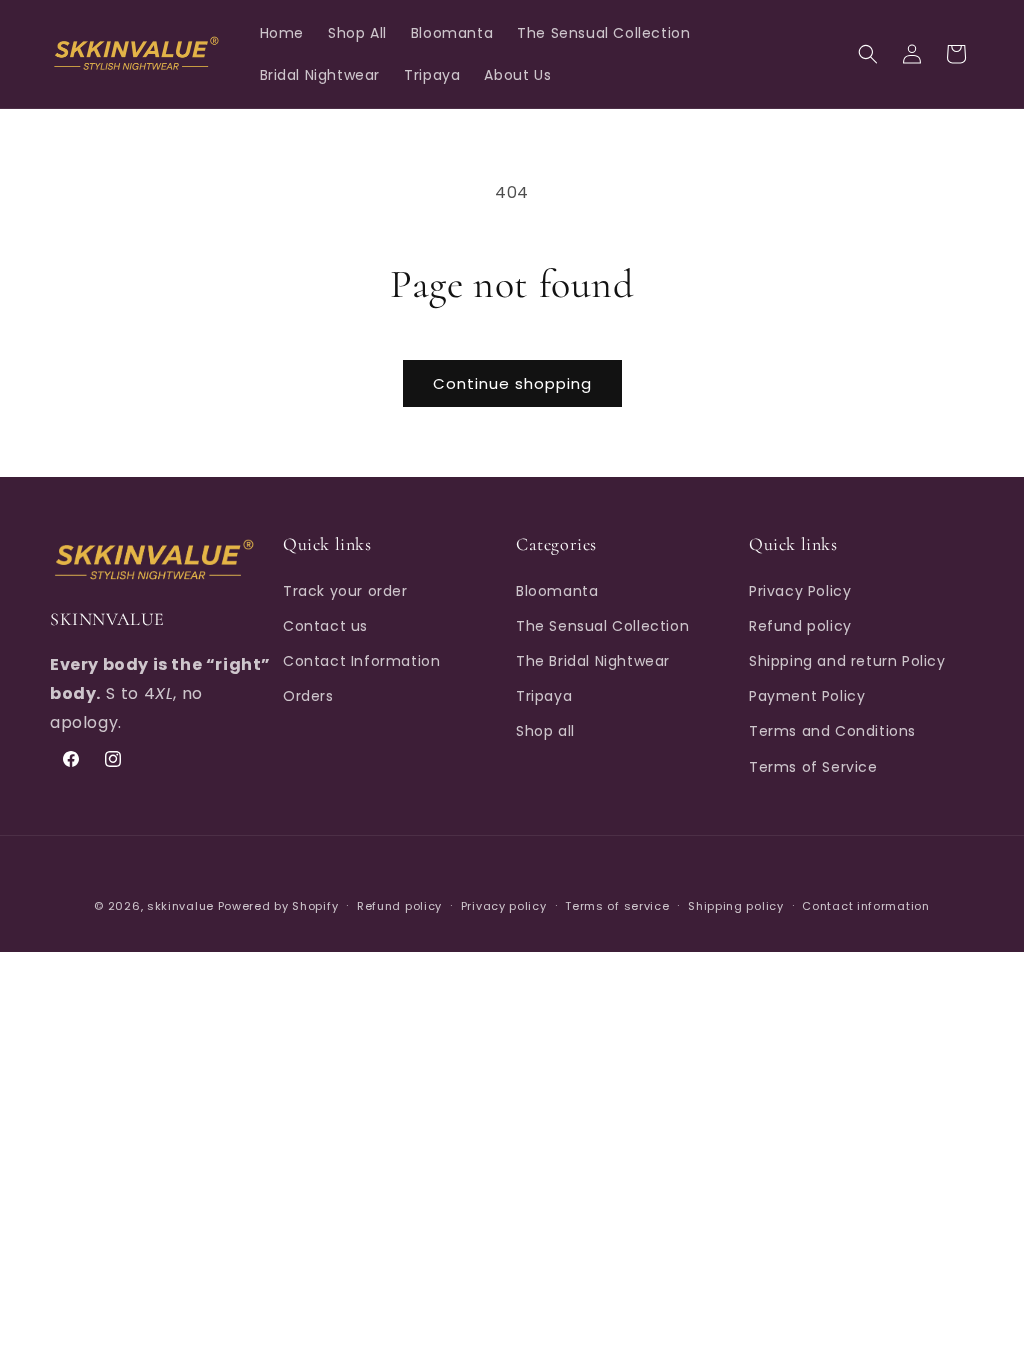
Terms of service (617, 906)
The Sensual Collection (602, 626)
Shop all (545, 731)
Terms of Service (813, 767)
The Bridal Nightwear (593, 661)
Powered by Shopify (278, 906)
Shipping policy (736, 906)
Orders (308, 696)
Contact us (325, 626)
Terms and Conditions (832, 731)
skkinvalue (180, 906)
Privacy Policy (800, 591)
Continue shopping (512, 383)
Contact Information (361, 661)
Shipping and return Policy (847, 661)
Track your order (345, 591)
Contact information (865, 906)
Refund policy (800, 626)
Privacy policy (504, 906)
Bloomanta (557, 591)
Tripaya (544, 696)
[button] (868, 54)
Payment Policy (807, 696)
